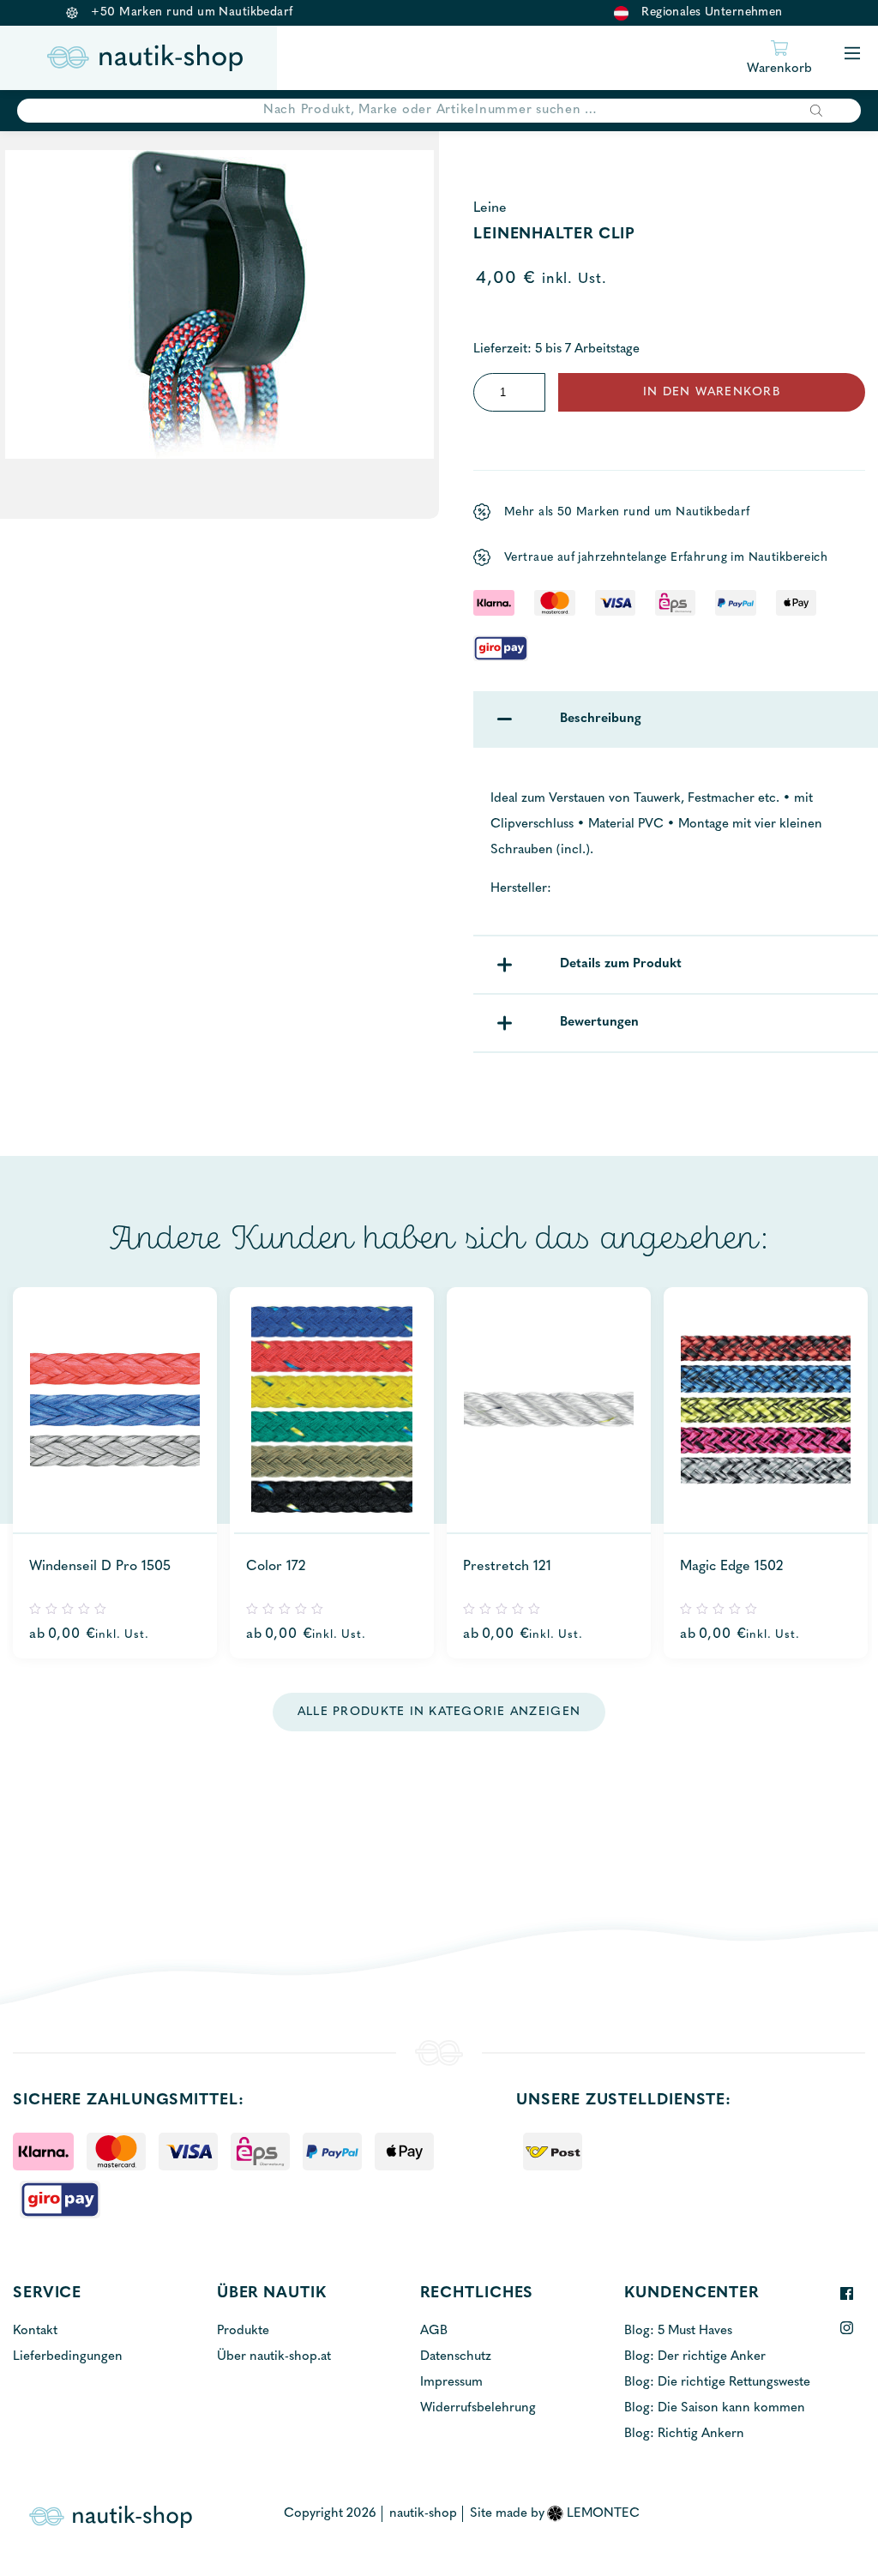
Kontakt (35, 2331)
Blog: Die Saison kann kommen (715, 2408)
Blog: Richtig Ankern (684, 2434)
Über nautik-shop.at (274, 2357)
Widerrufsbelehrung (478, 2408)
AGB (434, 2331)
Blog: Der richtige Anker (695, 2357)
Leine (490, 208)
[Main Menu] (852, 54)
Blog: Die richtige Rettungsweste (717, 2383)
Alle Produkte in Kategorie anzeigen (439, 1712)
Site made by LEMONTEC (555, 2514)
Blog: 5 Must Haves (678, 2331)
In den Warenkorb (712, 392)
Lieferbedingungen (68, 2357)
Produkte (243, 2331)
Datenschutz (456, 2357)
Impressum (451, 2383)
